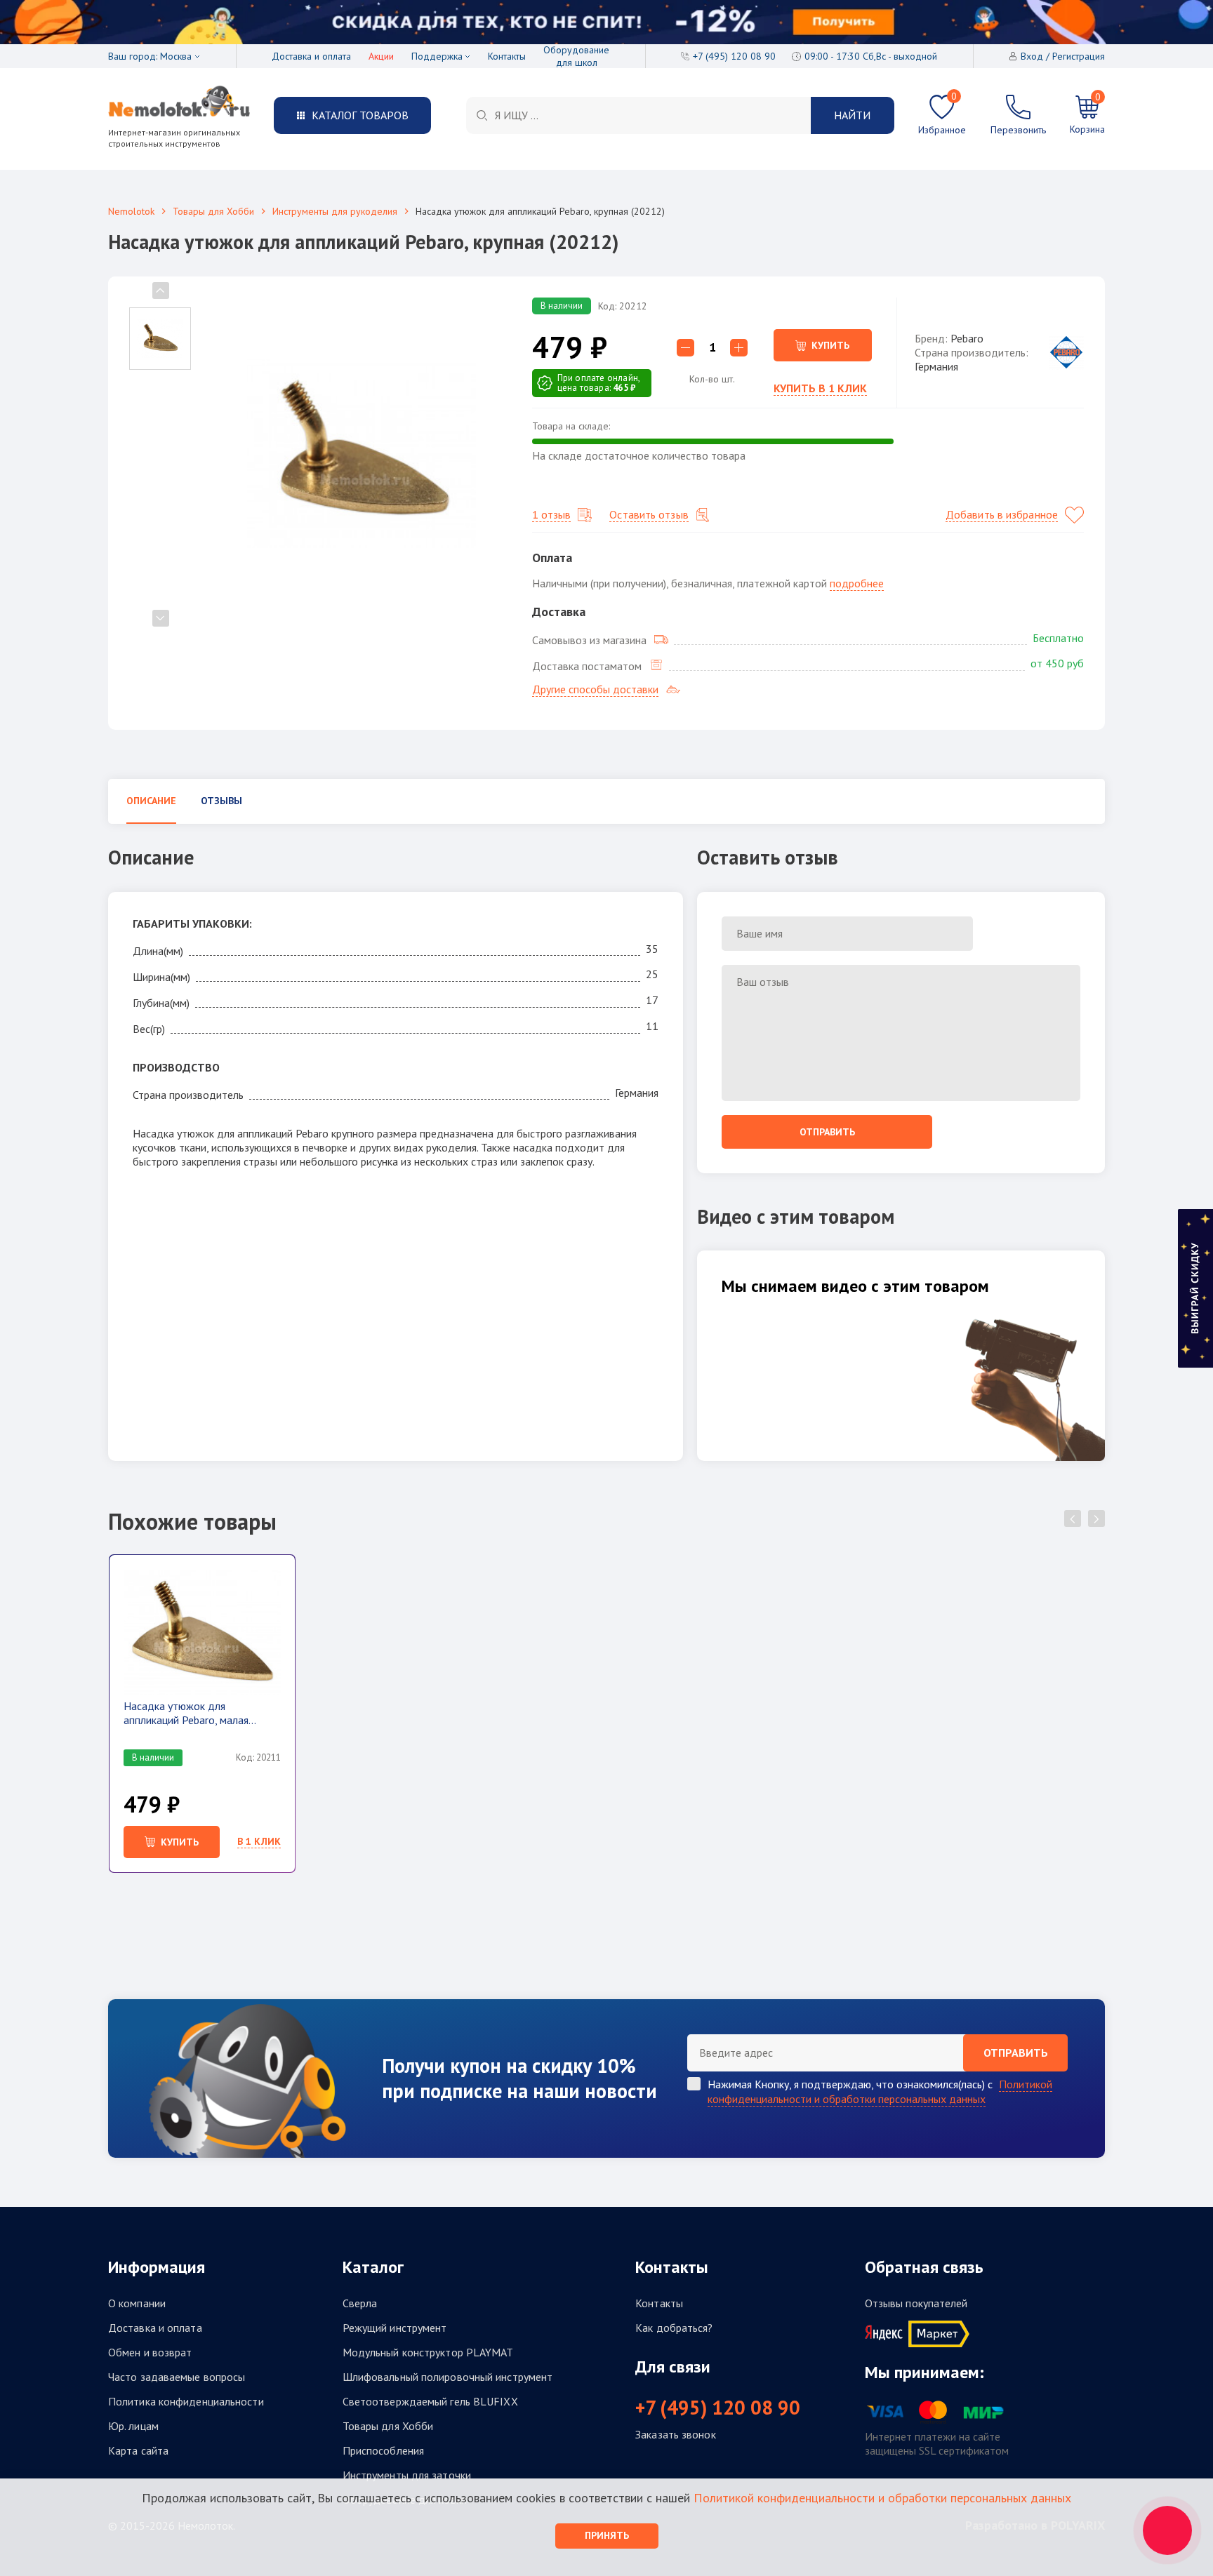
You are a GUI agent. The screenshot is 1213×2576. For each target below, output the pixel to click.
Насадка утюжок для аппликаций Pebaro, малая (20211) (186, 1713)
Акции (381, 56)
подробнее (857, 583)
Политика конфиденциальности (186, 2401)
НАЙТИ (852, 115)
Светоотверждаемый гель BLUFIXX (430, 2401)
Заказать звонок (676, 2434)
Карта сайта (138, 2450)
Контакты (507, 56)
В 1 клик (259, 1841)
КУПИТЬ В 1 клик (820, 388)
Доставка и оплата (311, 56)
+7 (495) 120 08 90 (718, 2408)
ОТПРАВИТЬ (1016, 2053)
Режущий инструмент (395, 2328)
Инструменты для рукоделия (335, 211)
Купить (830, 345)
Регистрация (1079, 56)
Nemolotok (131, 211)
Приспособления (383, 2450)
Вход (1032, 56)
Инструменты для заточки (407, 2475)
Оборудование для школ (576, 56)
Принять (607, 2535)
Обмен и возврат (150, 2352)
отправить (827, 1132)
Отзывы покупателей (916, 2303)
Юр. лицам (133, 2426)
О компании (137, 2303)
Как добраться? (674, 2328)
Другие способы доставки (595, 689)
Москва (176, 56)
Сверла (360, 2303)
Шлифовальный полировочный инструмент (448, 2377)
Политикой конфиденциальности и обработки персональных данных (880, 2091)
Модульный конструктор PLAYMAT (428, 2352)
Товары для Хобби (213, 211)
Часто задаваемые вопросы (177, 2377)
